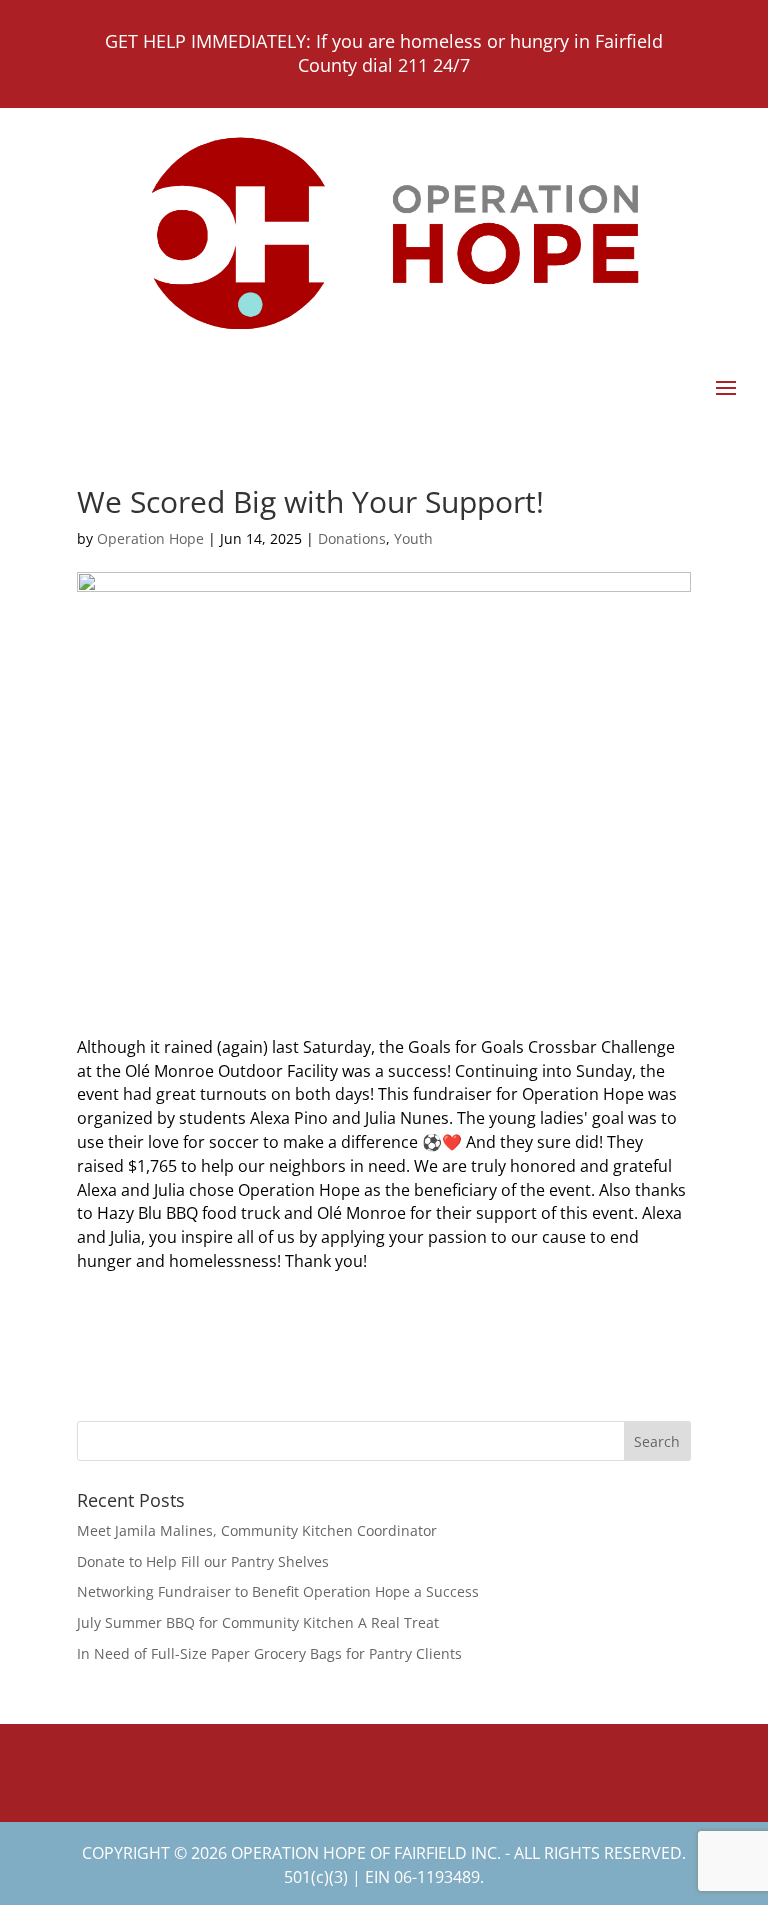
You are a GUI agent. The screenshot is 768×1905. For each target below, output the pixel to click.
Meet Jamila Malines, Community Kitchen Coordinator (257, 1530)
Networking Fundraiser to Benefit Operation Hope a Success (278, 1591)
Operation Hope (150, 538)
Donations (352, 538)
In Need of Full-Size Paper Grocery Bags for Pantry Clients (269, 1653)
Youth (413, 538)
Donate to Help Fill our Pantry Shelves (203, 1561)
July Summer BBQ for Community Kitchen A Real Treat (258, 1622)
